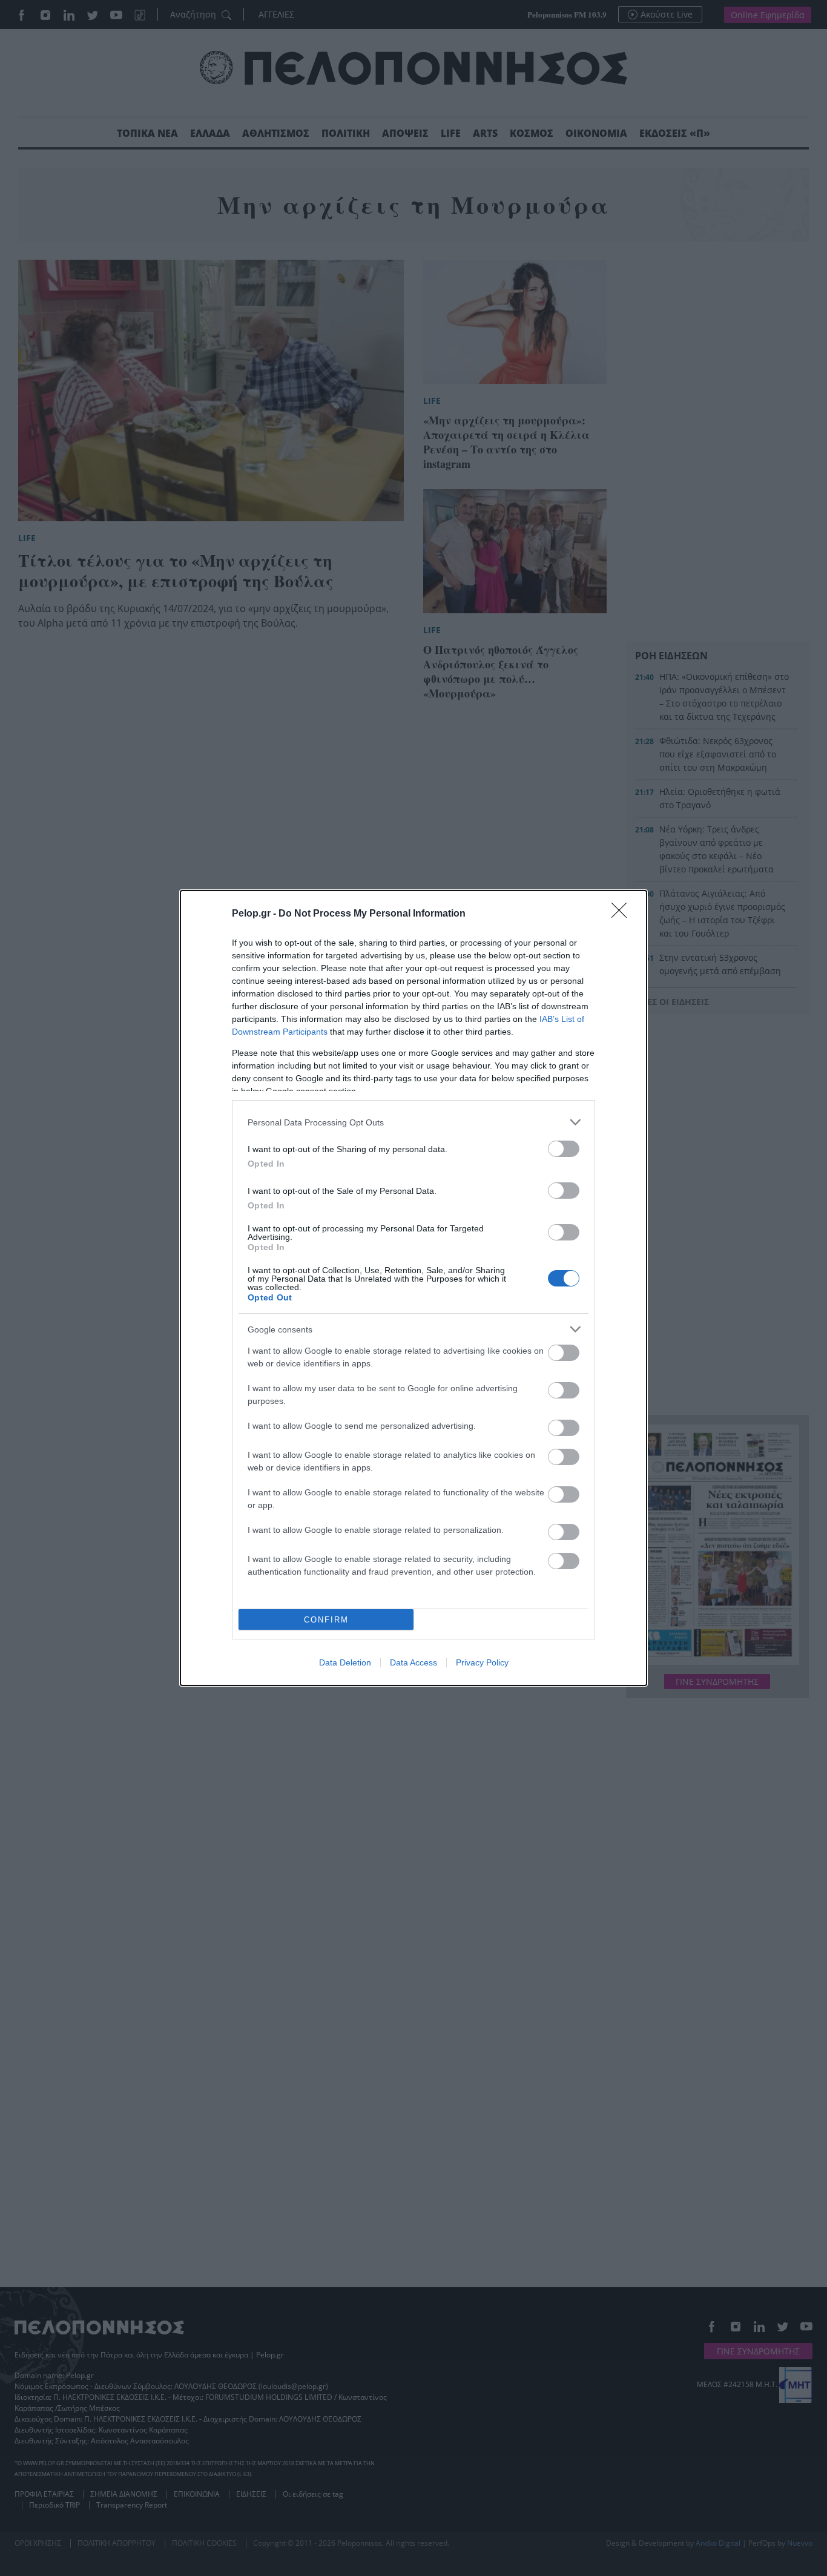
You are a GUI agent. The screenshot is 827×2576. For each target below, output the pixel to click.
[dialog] (413, 1288)
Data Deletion (345, 1662)
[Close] (623, 914)
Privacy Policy (482, 1662)
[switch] (564, 1149)
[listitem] (413, 1122)
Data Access (413, 1662)
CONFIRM (326, 1620)
